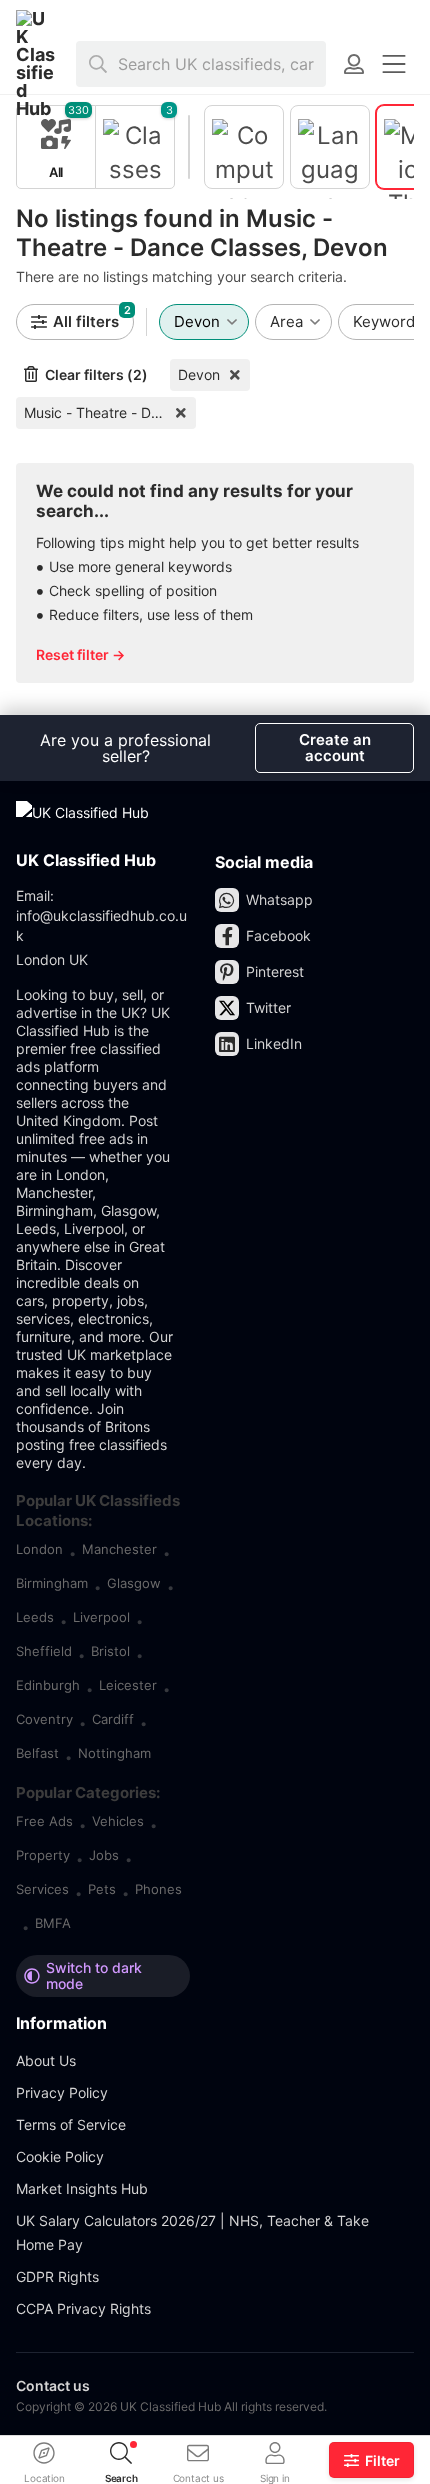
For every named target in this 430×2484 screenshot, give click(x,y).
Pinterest (275, 971)
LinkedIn (274, 1043)
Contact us (53, 2385)
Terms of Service (71, 2124)
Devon (199, 374)
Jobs (104, 1855)
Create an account (335, 747)
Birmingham (52, 1583)
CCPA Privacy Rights (83, 2308)
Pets (102, 1889)
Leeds (35, 1617)
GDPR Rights (57, 2276)
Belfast (37, 1753)
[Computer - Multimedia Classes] (244, 147)
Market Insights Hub (82, 2188)
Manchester (119, 1549)
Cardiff (113, 1719)
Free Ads (44, 1821)
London (39, 1549)
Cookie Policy (60, 2156)
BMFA (53, 1923)
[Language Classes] (330, 147)
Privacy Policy (62, 2092)
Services (42, 1889)
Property (43, 1855)
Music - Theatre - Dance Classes (110, 412)
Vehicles (118, 1821)
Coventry (44, 1719)
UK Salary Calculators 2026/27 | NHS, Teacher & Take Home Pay (192, 2232)
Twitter (268, 1007)
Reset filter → (80, 654)
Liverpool (101, 1617)
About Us (46, 2060)
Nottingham (114, 1753)
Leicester (128, 1685)
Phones (158, 1889)
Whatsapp (279, 899)
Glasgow (134, 1583)
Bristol (110, 1651)
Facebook (278, 935)
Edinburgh (48, 1685)
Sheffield (44, 1651)
